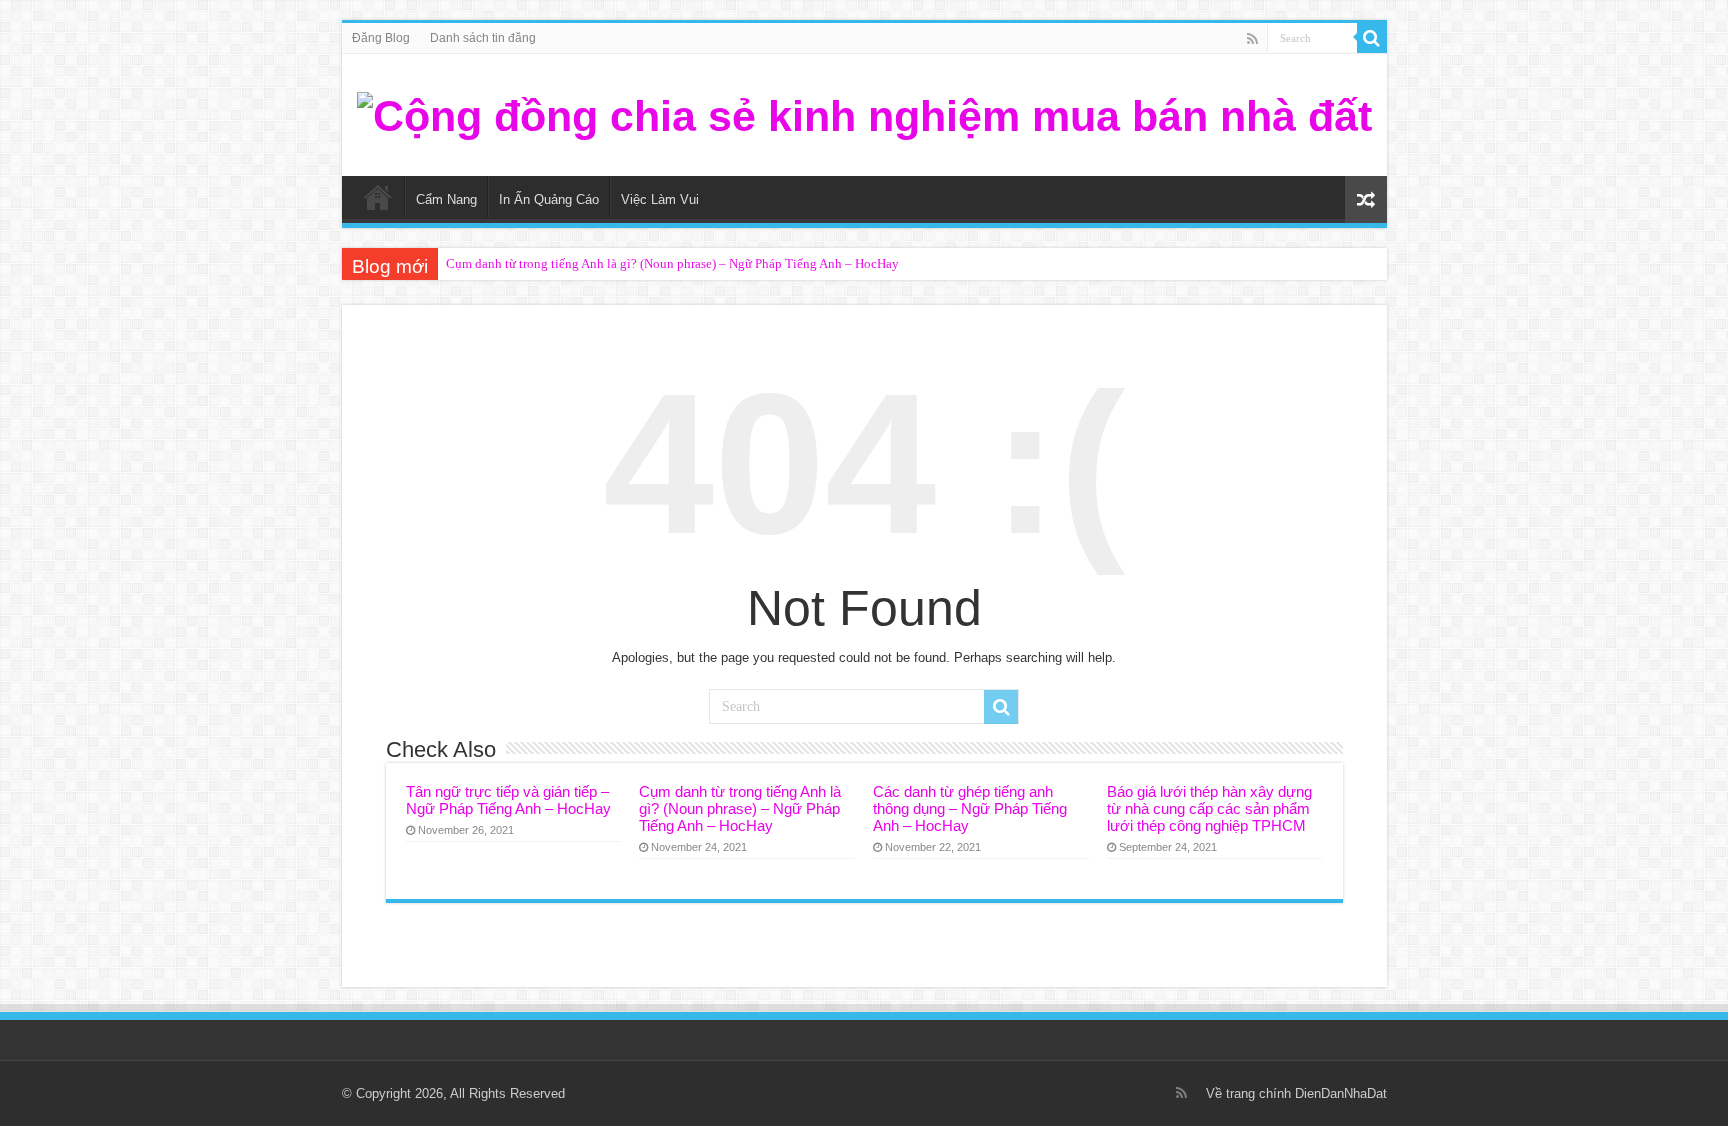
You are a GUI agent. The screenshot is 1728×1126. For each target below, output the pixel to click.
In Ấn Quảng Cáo (549, 199)
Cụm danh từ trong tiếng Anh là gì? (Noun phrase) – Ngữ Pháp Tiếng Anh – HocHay (672, 263)
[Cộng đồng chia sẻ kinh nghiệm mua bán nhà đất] (864, 113)
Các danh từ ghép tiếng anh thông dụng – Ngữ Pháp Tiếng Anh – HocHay (970, 808)
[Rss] (1252, 39)
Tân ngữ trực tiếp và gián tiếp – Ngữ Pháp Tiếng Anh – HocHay (508, 800)
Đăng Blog (381, 38)
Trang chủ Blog (378, 197)
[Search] (1372, 38)
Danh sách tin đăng (483, 38)
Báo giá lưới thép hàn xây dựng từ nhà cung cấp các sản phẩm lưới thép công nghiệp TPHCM (1209, 808)
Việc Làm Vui (660, 199)
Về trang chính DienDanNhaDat (1296, 1093)
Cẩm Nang (446, 199)
